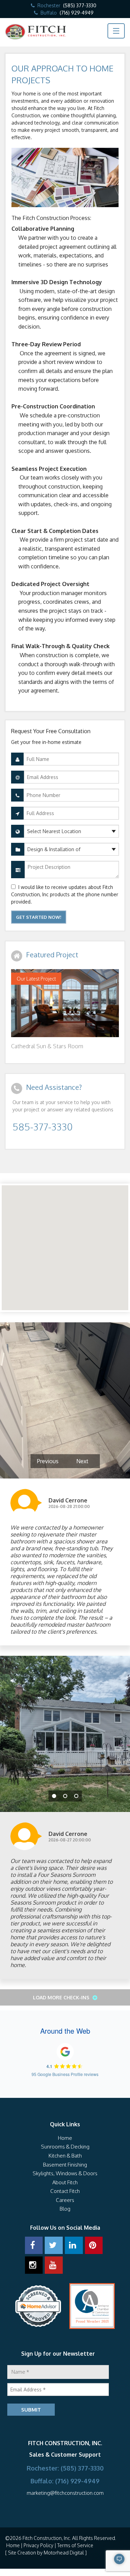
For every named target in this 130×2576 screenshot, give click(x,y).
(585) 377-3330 (80, 5)
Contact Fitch (65, 2191)
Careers (65, 2200)
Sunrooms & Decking (65, 2147)
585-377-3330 (42, 1127)
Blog (65, 2209)
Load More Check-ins (62, 1997)
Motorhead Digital (64, 2553)
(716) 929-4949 (77, 13)
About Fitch (65, 2182)
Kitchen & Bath (65, 2156)
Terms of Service (75, 2545)
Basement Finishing (65, 2165)
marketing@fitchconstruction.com (65, 2493)
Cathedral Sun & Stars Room (47, 1046)
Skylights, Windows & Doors (65, 2173)
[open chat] (101, 2562)
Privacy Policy (38, 2545)
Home (65, 2138)
